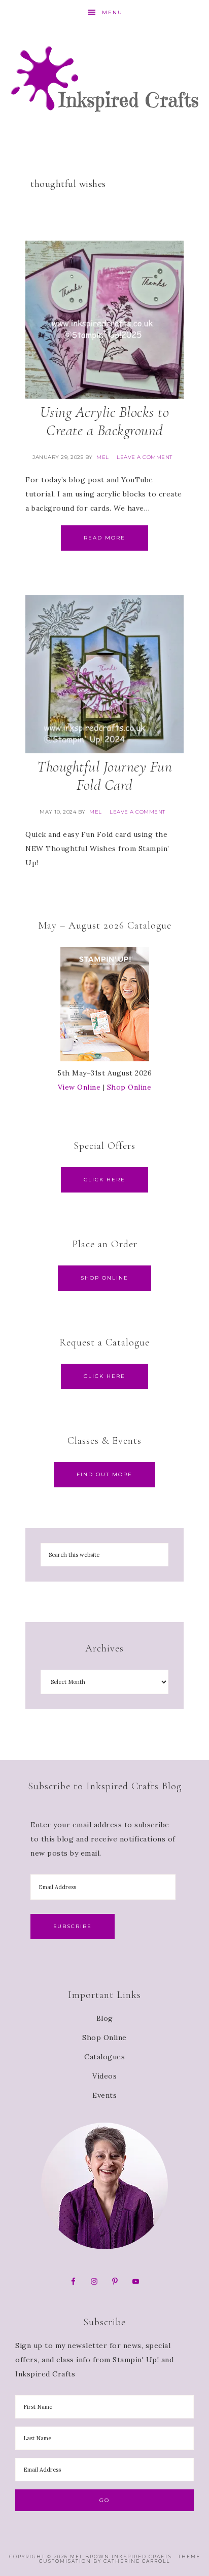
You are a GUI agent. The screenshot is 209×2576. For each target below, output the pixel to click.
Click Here (104, 1180)
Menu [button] (112, 12)
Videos (104, 2076)
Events (104, 2095)
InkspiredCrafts (105, 79)
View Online (79, 1087)
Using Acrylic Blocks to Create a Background (105, 421)
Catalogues (104, 2057)
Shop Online (129, 1087)
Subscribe (73, 1926)
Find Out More (104, 1474)
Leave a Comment (145, 457)
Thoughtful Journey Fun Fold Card (104, 776)
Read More (104, 538)
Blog (105, 2018)
